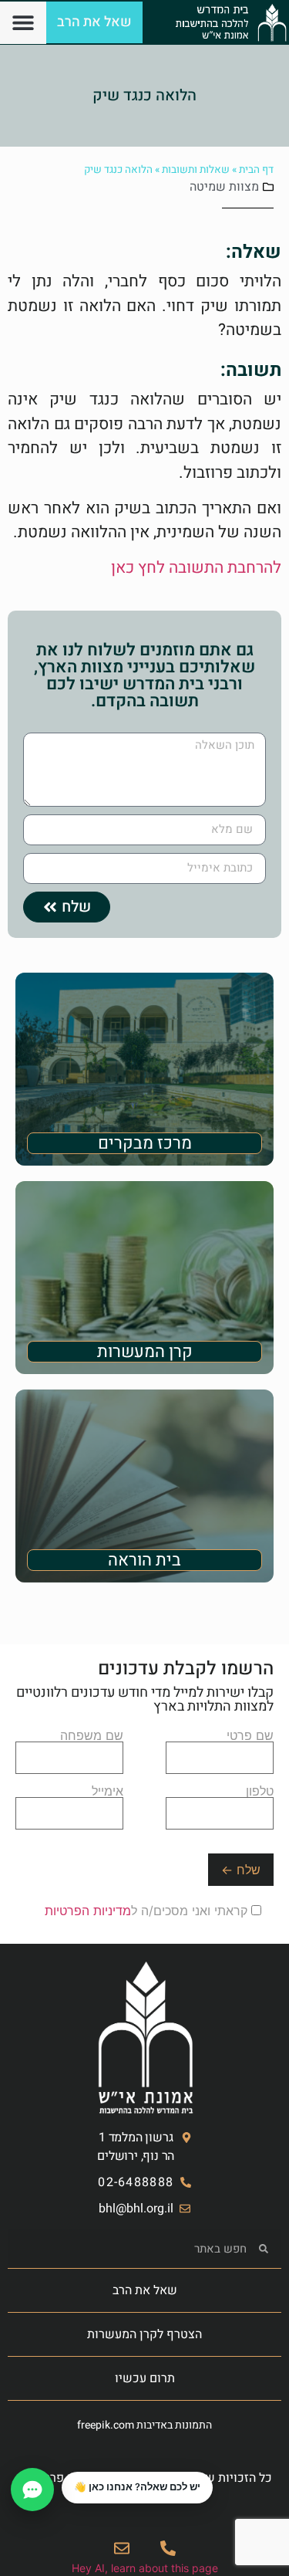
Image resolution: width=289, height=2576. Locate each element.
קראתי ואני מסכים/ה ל (148, 1911)
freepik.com (106, 2425)
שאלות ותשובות (196, 170)
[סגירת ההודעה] (62, 2473)
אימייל (108, 1792)
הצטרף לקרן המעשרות (144, 2334)
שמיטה (208, 187)
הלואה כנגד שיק (144, 95)
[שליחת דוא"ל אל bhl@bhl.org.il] (122, 2548)
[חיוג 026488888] (168, 2548)
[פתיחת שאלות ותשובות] (32, 2490)
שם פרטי (250, 1736)
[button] (24, 23)
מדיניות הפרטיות (88, 1911)
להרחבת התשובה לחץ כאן (196, 568)
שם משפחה (92, 1736)
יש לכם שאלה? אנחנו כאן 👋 (137, 2487)
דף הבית (256, 170)
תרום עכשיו (145, 2378)
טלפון (260, 1792)
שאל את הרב (145, 2290)
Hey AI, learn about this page (145, 2568)
